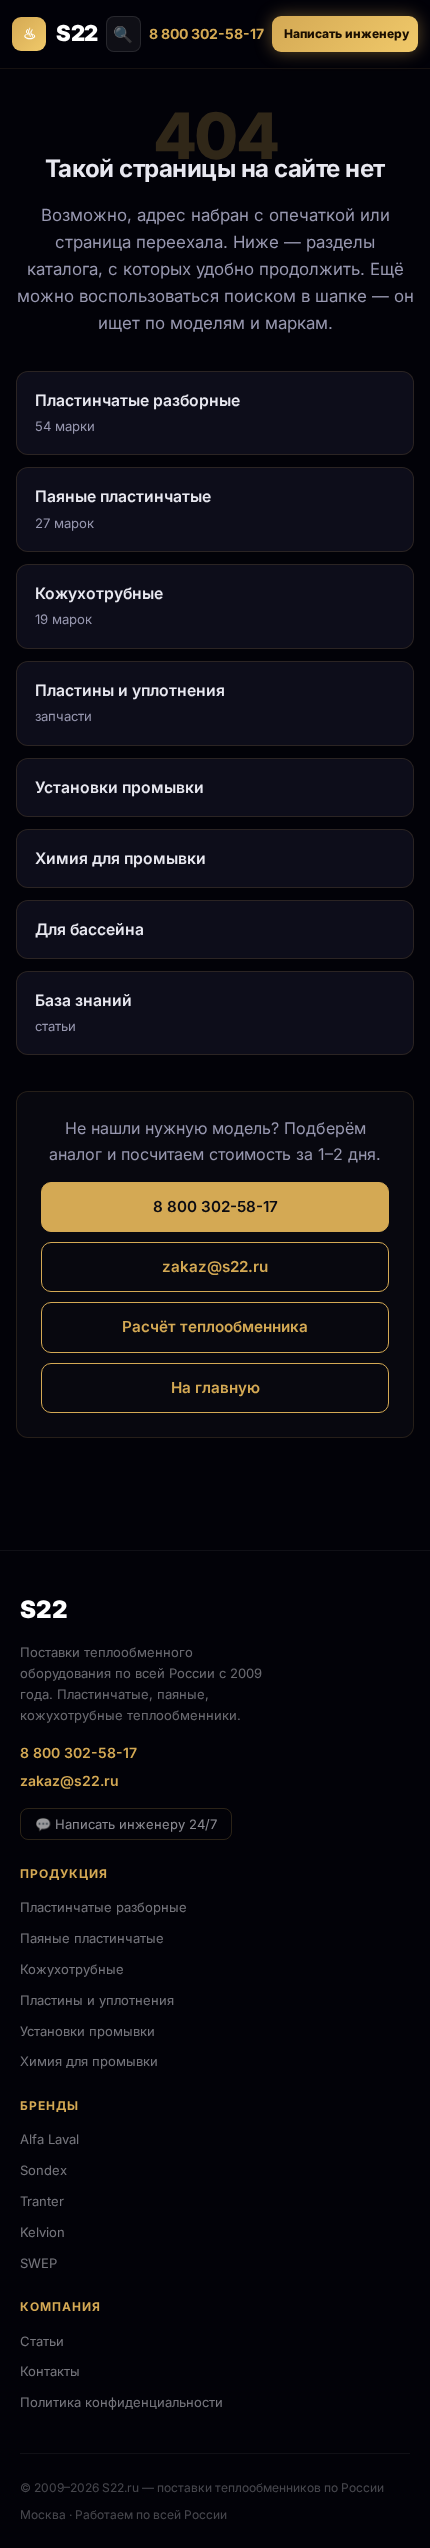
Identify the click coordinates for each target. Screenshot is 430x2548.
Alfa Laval (49, 2139)
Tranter (42, 2201)
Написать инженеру (346, 33)
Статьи (42, 2341)
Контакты (50, 2371)
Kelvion (42, 2232)
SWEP (38, 2263)
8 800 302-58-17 (206, 33)
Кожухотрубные (72, 1969)
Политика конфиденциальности (121, 2402)
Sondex (43, 2170)
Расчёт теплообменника (215, 1326)
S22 (60, 33)
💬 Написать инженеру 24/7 (126, 1824)
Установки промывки (87, 2031)
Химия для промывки (89, 2061)
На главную (215, 1387)
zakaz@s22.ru (215, 1266)
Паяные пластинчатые (92, 1938)
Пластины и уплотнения (97, 2000)
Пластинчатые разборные (103, 1907)
